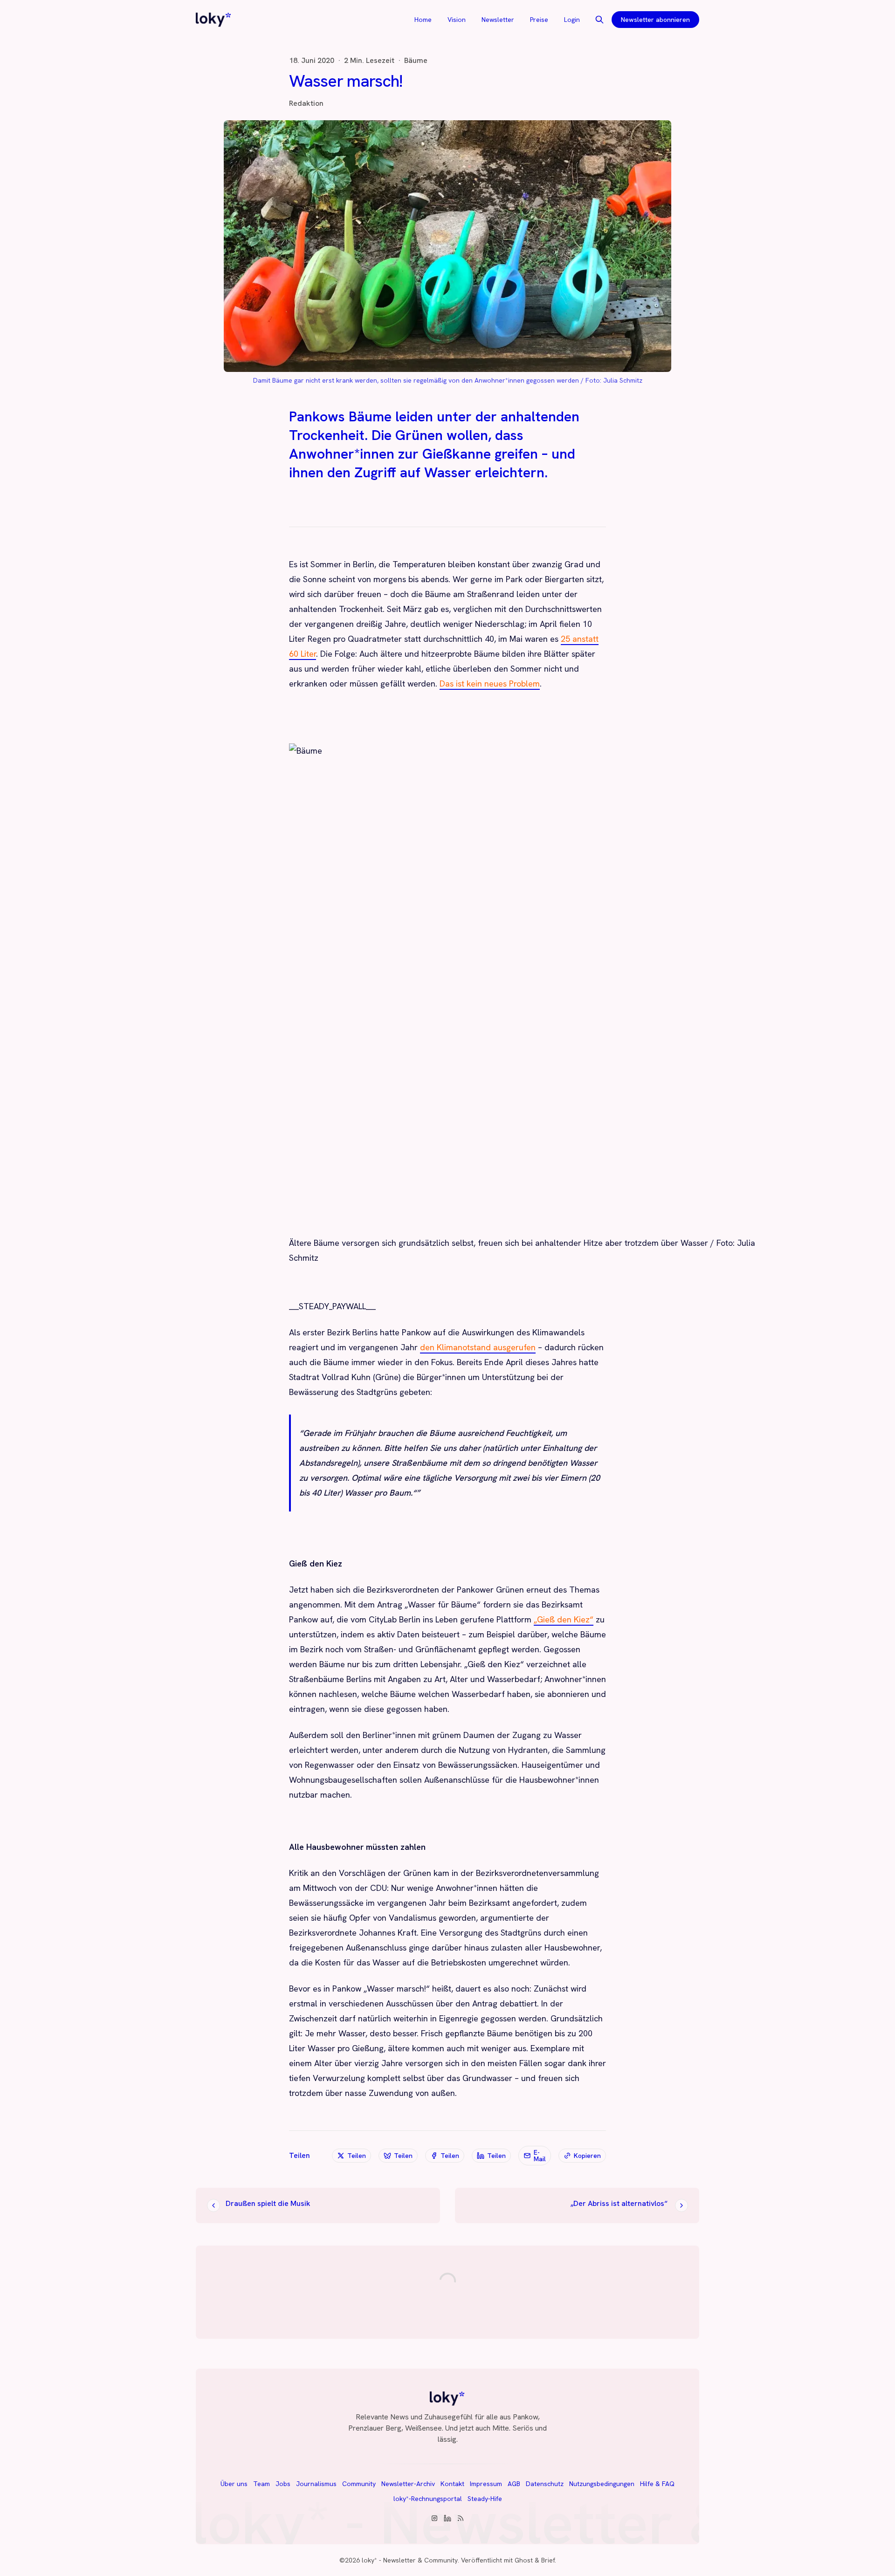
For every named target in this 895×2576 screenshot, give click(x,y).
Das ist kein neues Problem (490, 683)
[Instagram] (434, 2518)
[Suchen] (599, 20)
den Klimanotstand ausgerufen (478, 1347)
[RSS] (461, 2518)
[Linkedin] (447, 2518)
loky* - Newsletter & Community (410, 2560)
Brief (548, 2560)
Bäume (416, 61)
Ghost (524, 2560)
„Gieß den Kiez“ (564, 1619)
